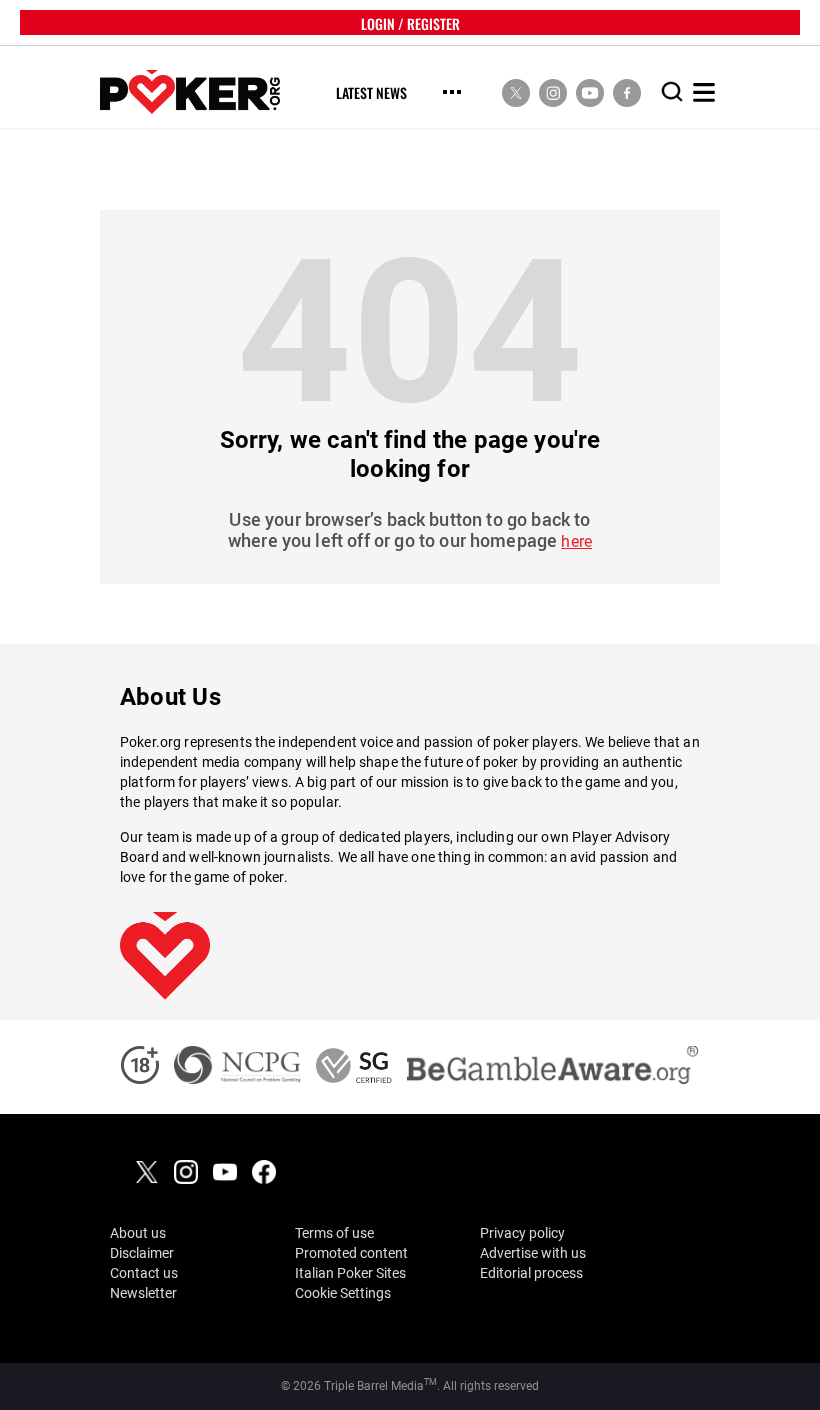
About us (138, 1233)
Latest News (371, 93)
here (576, 541)
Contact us (144, 1273)
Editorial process (531, 1273)
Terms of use (334, 1233)
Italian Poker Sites (350, 1273)
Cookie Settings (343, 1293)
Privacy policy (522, 1233)
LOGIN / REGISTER (410, 22)
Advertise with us (533, 1253)
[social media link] (516, 92)
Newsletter (143, 1293)
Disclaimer (142, 1253)
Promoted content (351, 1253)
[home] (190, 92)
